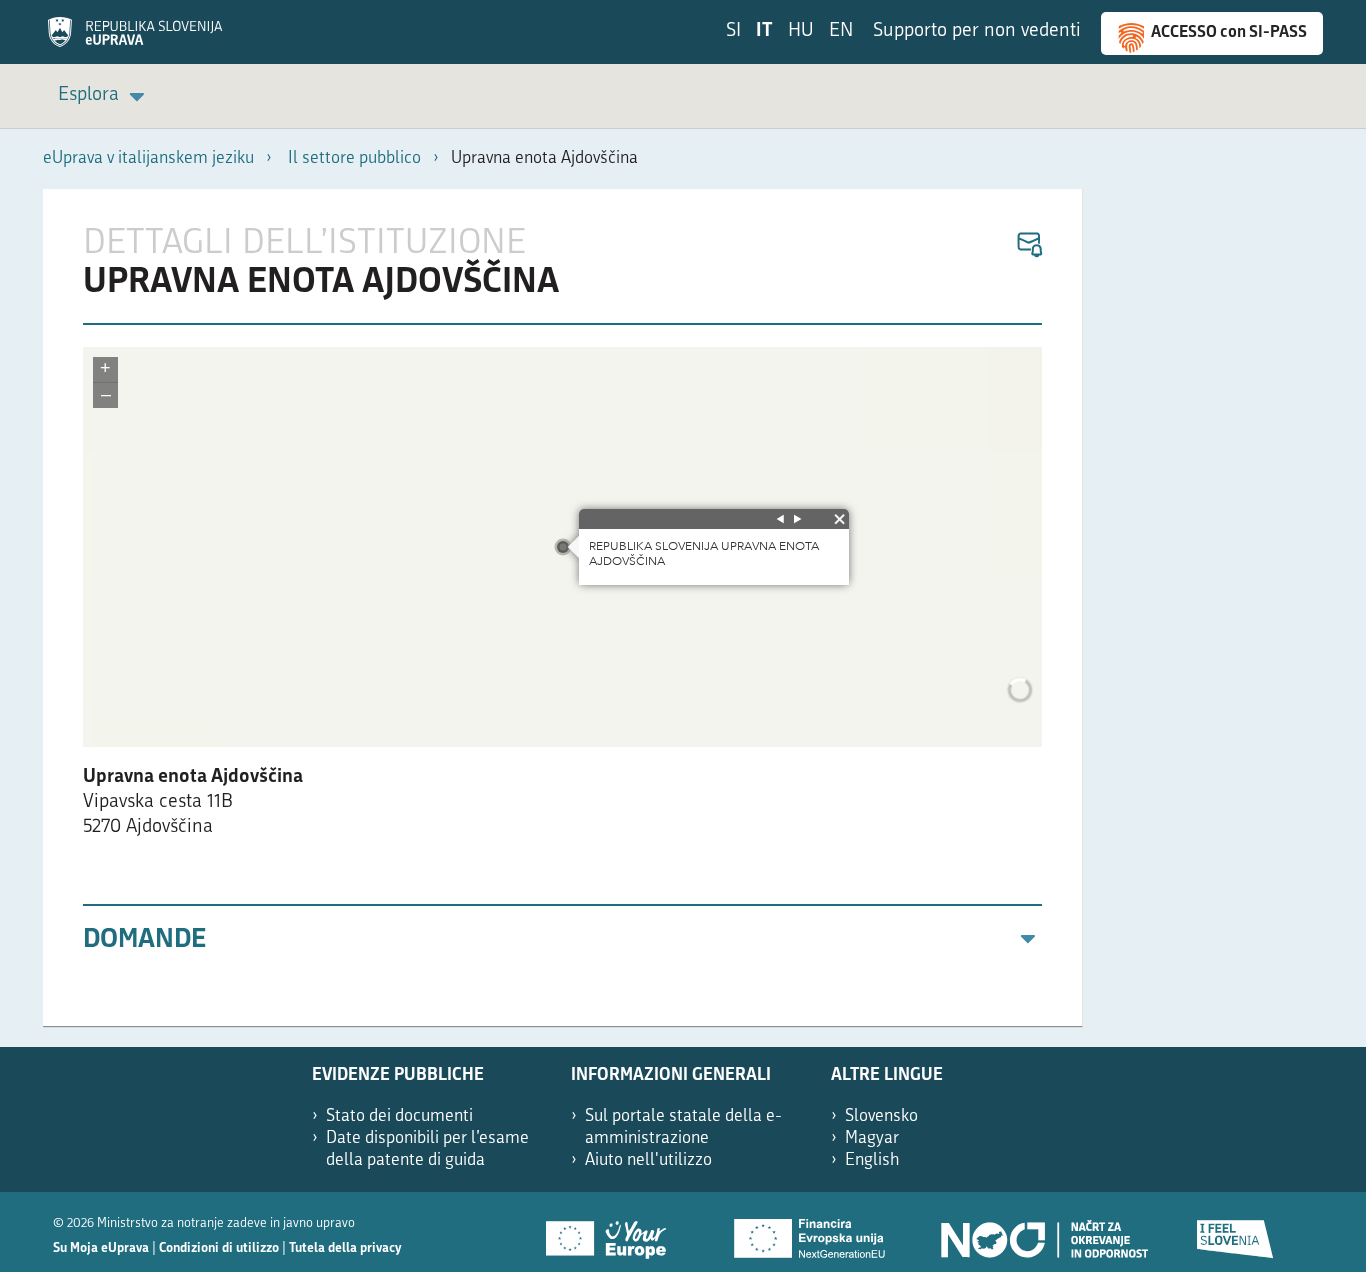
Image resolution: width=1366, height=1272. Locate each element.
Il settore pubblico (354, 158)
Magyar (872, 1138)
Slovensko (881, 1116)
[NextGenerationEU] (811, 1232)
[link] (104, 96)
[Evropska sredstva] (1236, 1232)
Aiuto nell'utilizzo (648, 1160)
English (872, 1160)
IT (764, 31)
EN (841, 31)
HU (801, 31)
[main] (563, 607)
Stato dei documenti (399, 1116)
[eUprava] (135, 39)
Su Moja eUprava (101, 1248)
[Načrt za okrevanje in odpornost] (1043, 1232)
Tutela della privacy (345, 1248)
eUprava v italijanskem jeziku (148, 158)
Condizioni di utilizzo (219, 1248)
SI (733, 31)
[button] (1028, 245)
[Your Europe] (613, 1232)
